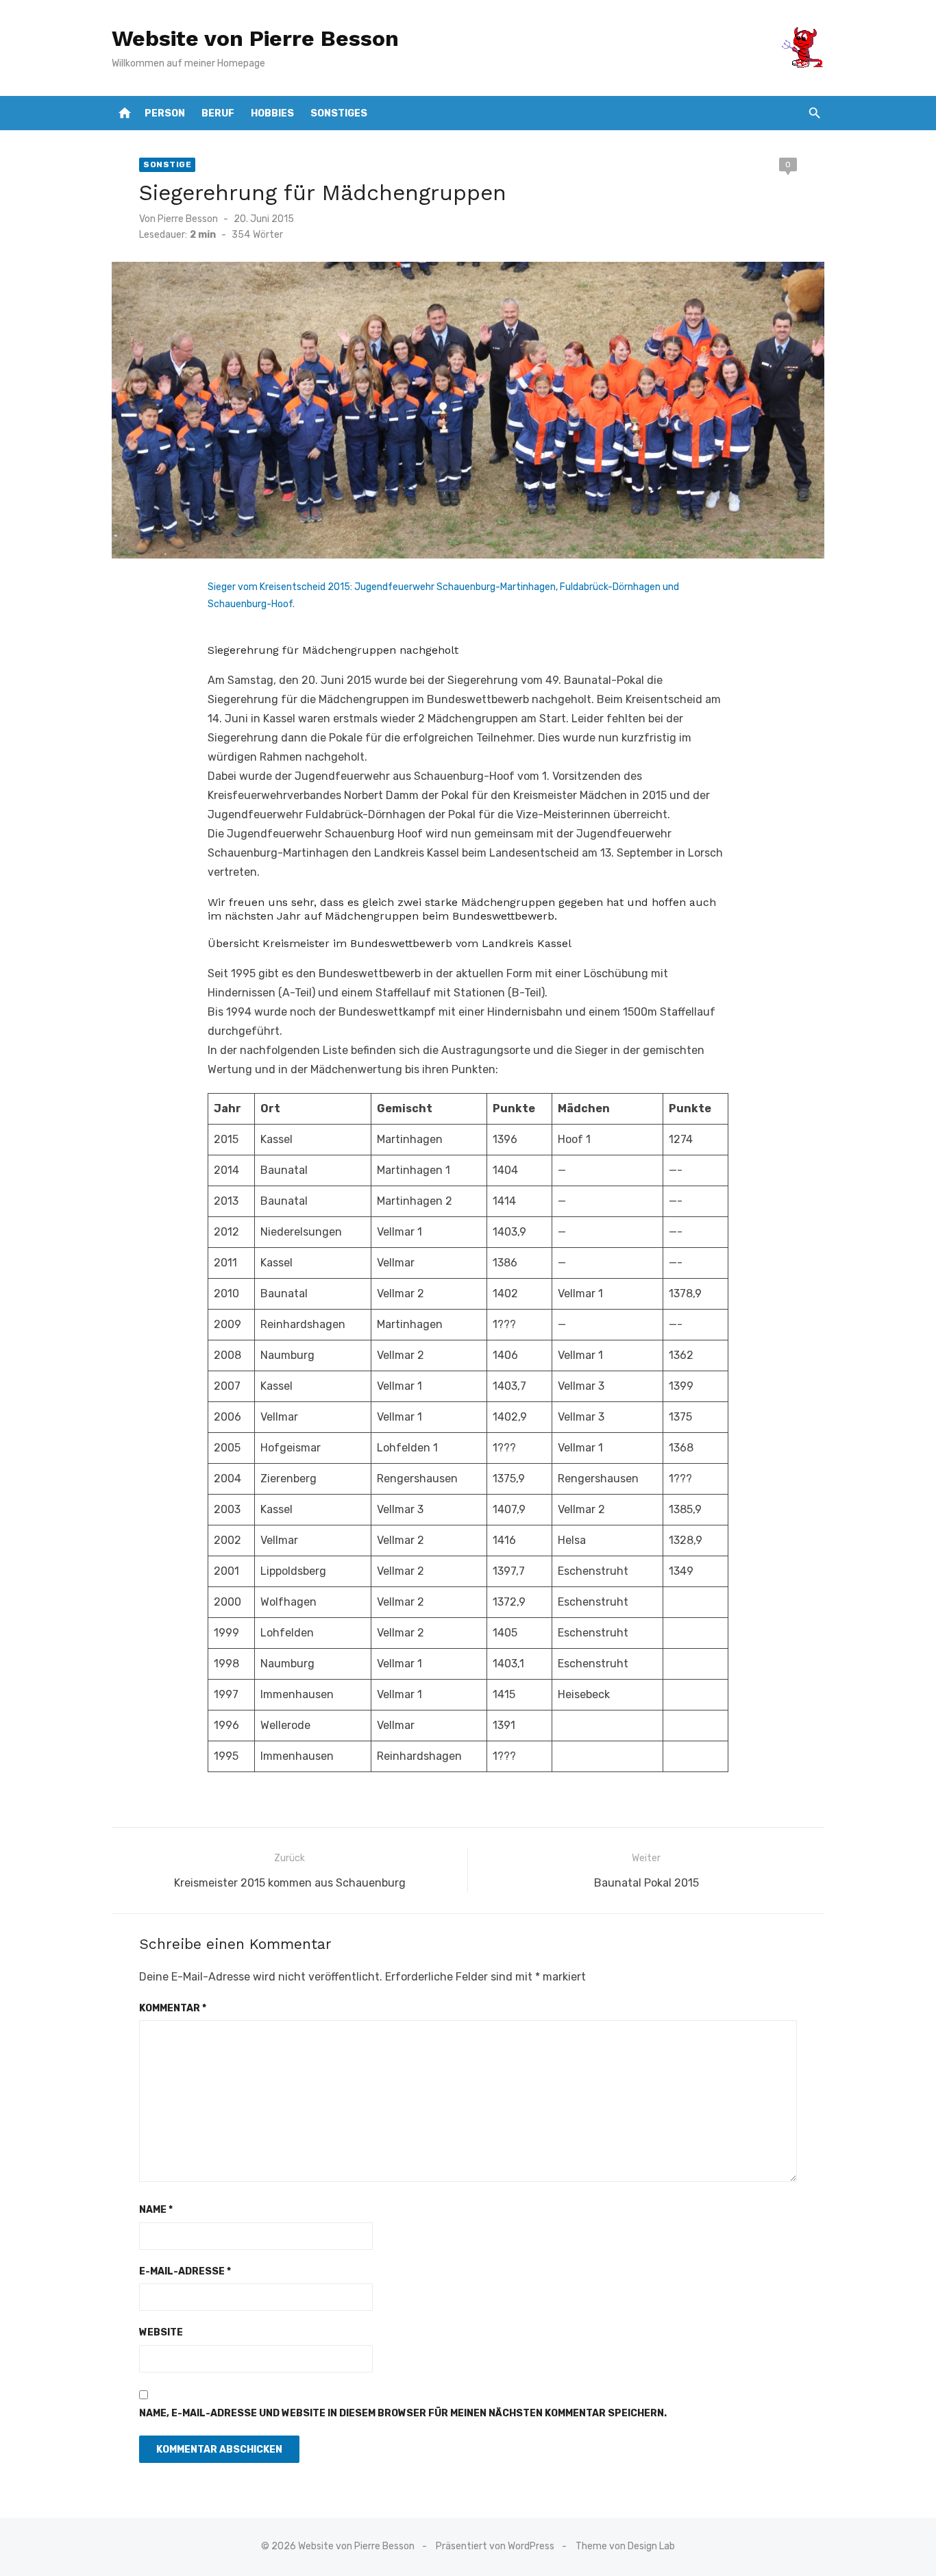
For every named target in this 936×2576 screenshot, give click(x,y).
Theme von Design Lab (625, 2546)
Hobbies (272, 113)
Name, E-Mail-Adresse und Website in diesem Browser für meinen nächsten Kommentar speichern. (403, 2413)
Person (165, 113)
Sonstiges (339, 113)
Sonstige (167, 164)
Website (161, 2332)
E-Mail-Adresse (185, 2271)
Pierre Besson (188, 219)
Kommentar (173, 2008)
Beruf (218, 113)
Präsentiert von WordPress (495, 2546)
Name (156, 2210)
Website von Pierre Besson (255, 38)
